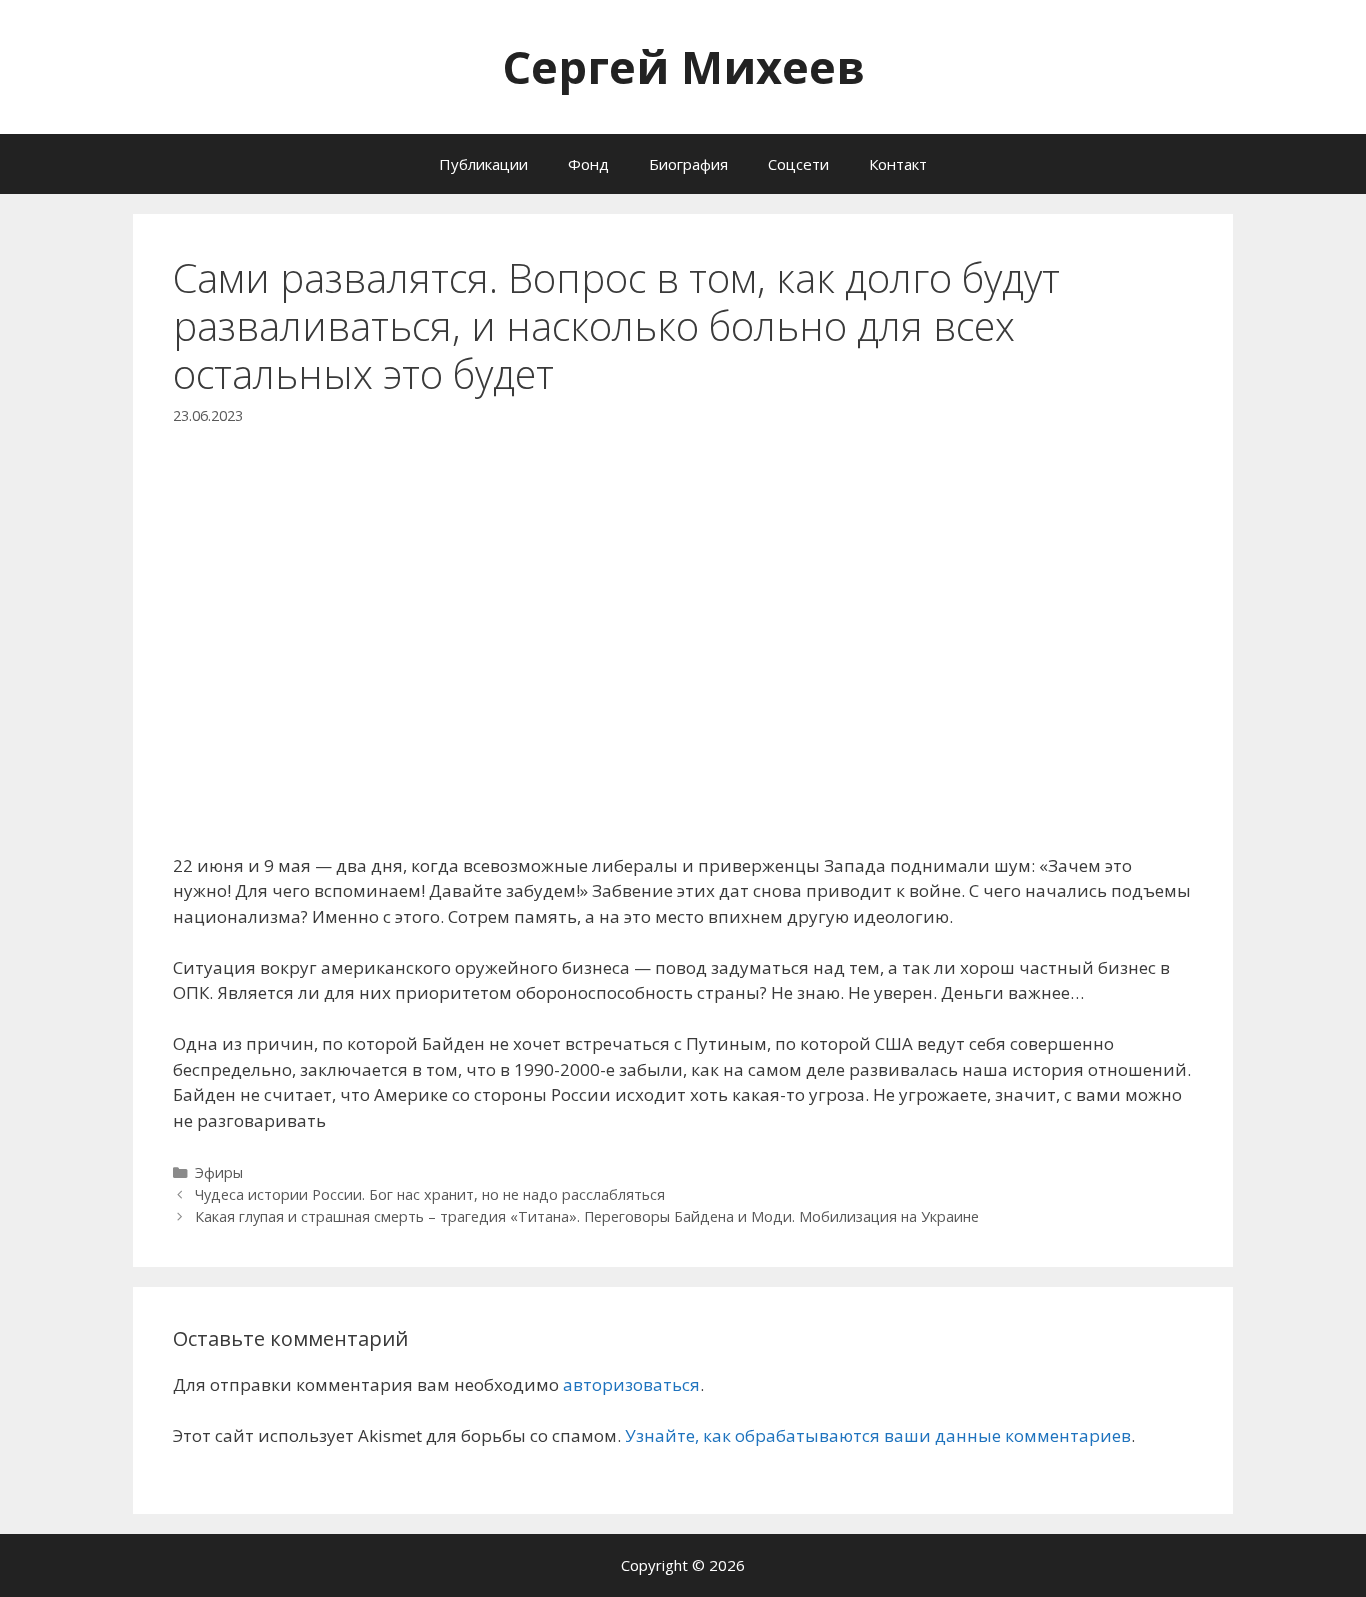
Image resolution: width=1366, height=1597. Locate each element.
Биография (688, 164)
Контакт (898, 164)
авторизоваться (631, 1384)
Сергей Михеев (683, 66)
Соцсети (798, 164)
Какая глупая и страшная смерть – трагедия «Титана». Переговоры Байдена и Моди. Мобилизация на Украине (587, 1216)
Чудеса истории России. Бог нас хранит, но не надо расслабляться (430, 1194)
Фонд (588, 164)
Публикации (483, 164)
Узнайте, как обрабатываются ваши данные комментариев (878, 1435)
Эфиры (219, 1172)
